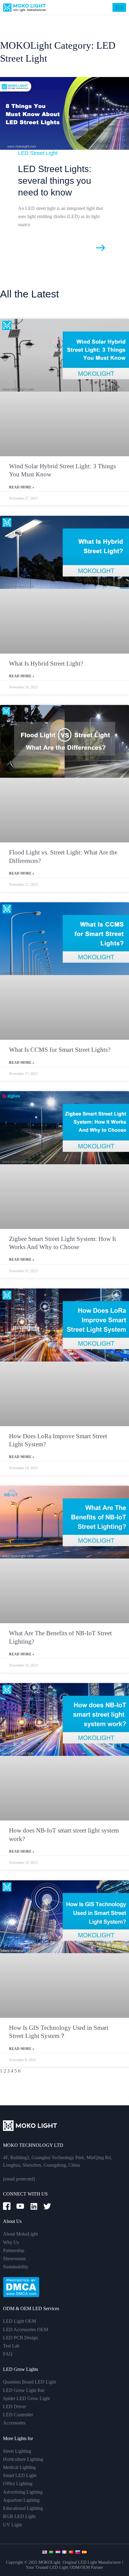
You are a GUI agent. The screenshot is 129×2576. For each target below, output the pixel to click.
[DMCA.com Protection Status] (21, 2287)
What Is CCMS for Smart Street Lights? (60, 1050)
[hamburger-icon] (119, 7)
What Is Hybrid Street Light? (46, 663)
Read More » (22, 487)
